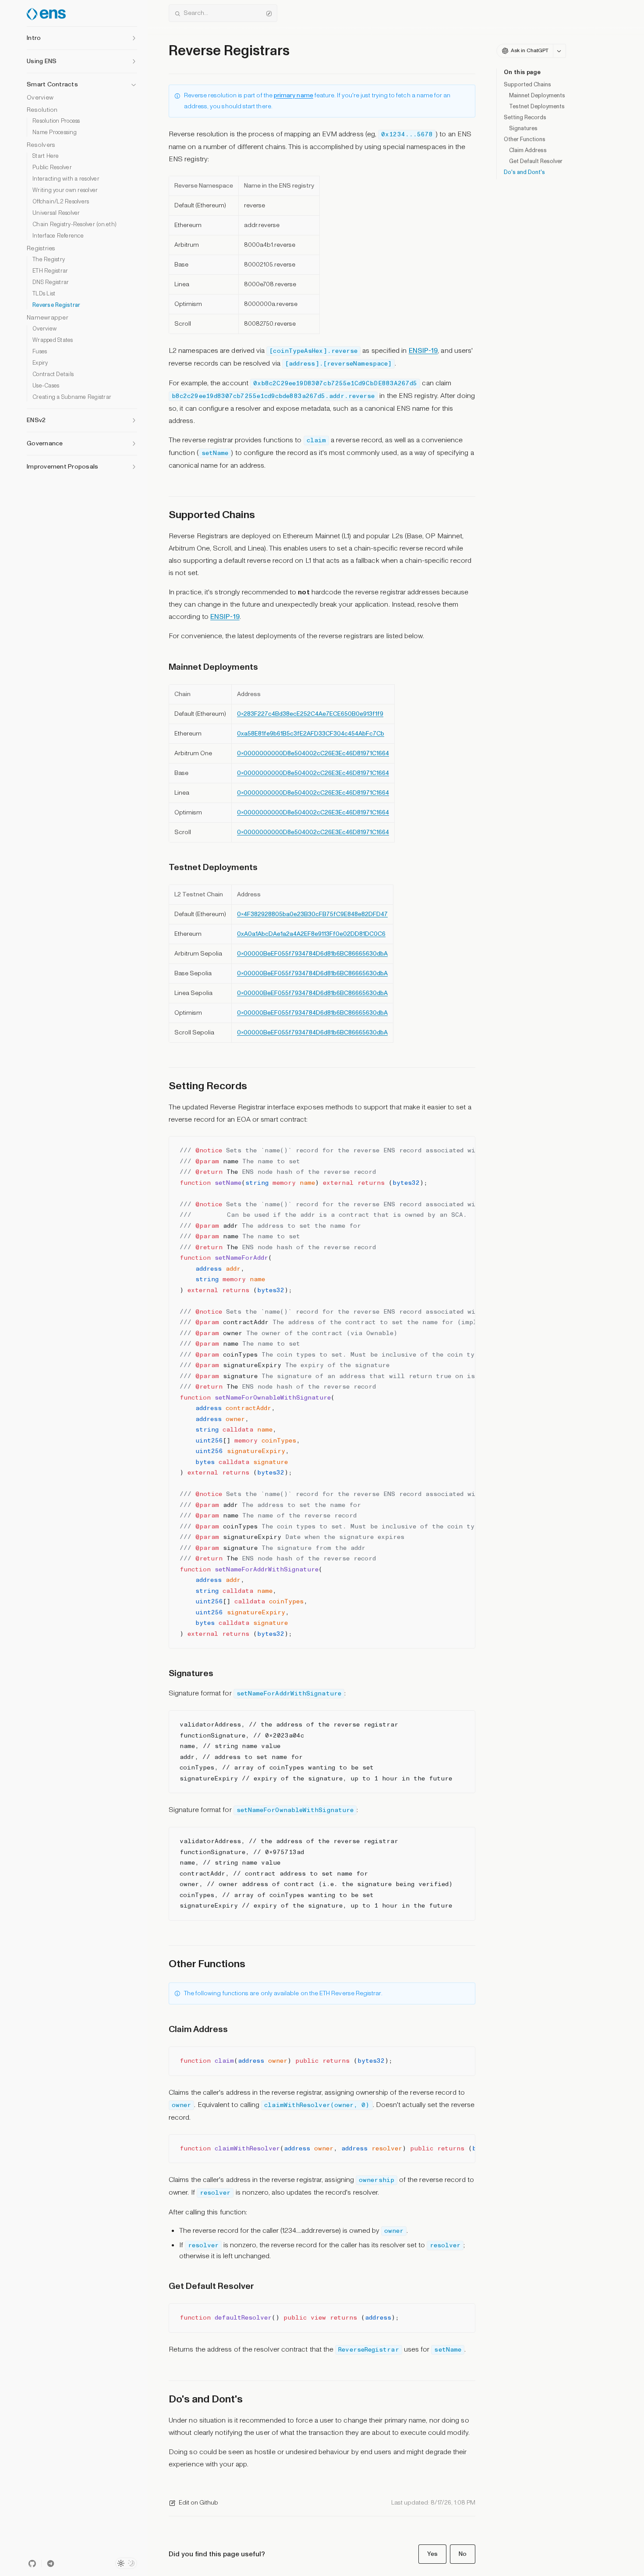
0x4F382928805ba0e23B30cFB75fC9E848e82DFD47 (312, 914)
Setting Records (525, 117)
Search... (196, 13)
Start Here (46, 156)
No (463, 2554)
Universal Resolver (56, 213)
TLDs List (44, 294)
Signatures (523, 128)
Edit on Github (198, 2503)
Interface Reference (58, 236)
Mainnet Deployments (537, 96)
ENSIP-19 (423, 351)
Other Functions (525, 139)
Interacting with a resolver (66, 179)
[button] (82, 36)
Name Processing (55, 133)
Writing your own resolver (65, 190)
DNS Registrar (51, 282)
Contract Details (53, 375)
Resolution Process (56, 121)
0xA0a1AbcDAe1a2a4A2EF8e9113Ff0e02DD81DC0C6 (311, 934)
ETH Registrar (50, 271)
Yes (432, 2554)
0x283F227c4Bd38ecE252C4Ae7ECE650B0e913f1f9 (310, 714)
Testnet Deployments (537, 107)
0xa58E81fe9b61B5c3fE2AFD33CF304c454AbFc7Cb (311, 734)
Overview (40, 98)
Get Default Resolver (536, 161)
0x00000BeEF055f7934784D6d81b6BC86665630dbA (312, 954)
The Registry (49, 260)
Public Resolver (52, 168)
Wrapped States (53, 340)
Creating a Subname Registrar (72, 397)
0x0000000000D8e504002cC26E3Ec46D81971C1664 (313, 753)
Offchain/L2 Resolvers (61, 202)
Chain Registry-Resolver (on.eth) (74, 225)
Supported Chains (527, 85)
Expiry (40, 363)
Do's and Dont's (524, 172)
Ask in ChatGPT (530, 51)
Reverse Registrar (56, 305)
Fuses (40, 352)
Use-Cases (46, 386)
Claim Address (528, 150)
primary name (294, 95)
